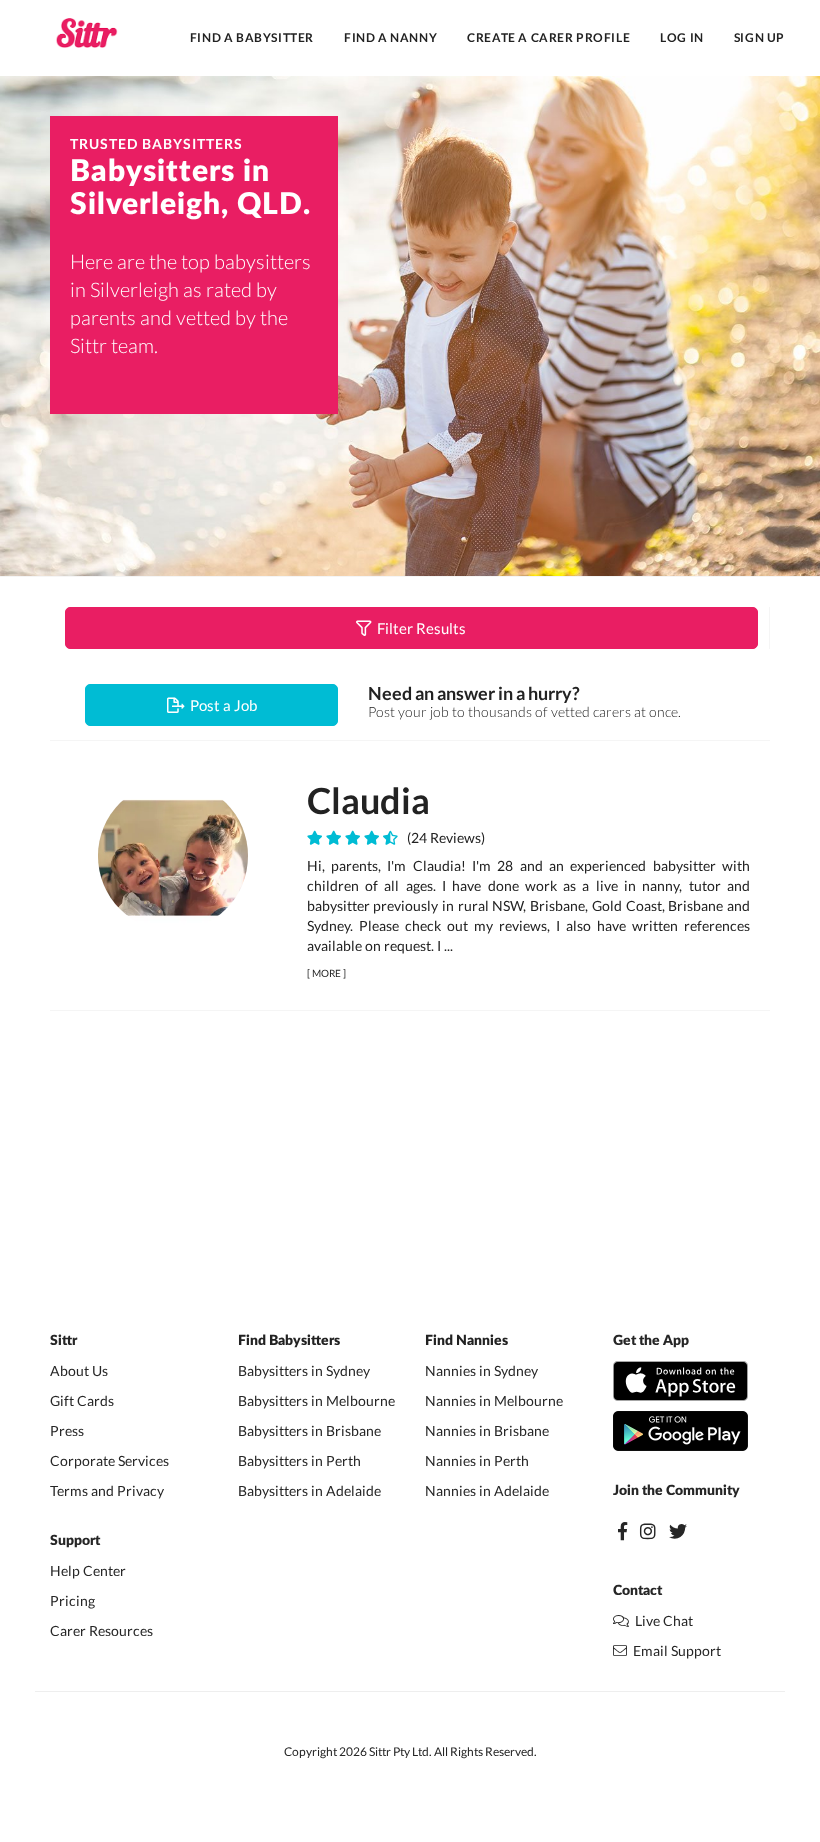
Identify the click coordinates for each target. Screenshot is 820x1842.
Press (67, 1430)
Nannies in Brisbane (487, 1430)
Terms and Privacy (107, 1490)
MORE (326, 973)
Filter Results (418, 628)
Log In (682, 37)
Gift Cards (82, 1400)
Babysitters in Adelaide (309, 1490)
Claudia (368, 800)
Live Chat (661, 1620)
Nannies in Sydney (481, 1370)
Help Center (88, 1570)
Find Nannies (466, 1341)
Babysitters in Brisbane (309, 1430)
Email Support (674, 1650)
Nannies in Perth (477, 1460)
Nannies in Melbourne (494, 1400)
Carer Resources (101, 1630)
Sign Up (759, 37)
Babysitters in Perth (299, 1460)
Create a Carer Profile (548, 37)
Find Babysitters (289, 1341)
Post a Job (220, 705)
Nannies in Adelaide (487, 1490)
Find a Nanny (390, 37)
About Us (79, 1370)
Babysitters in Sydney (304, 1370)
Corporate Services (109, 1460)
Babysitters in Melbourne (316, 1400)
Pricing (72, 1600)
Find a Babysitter (252, 37)
